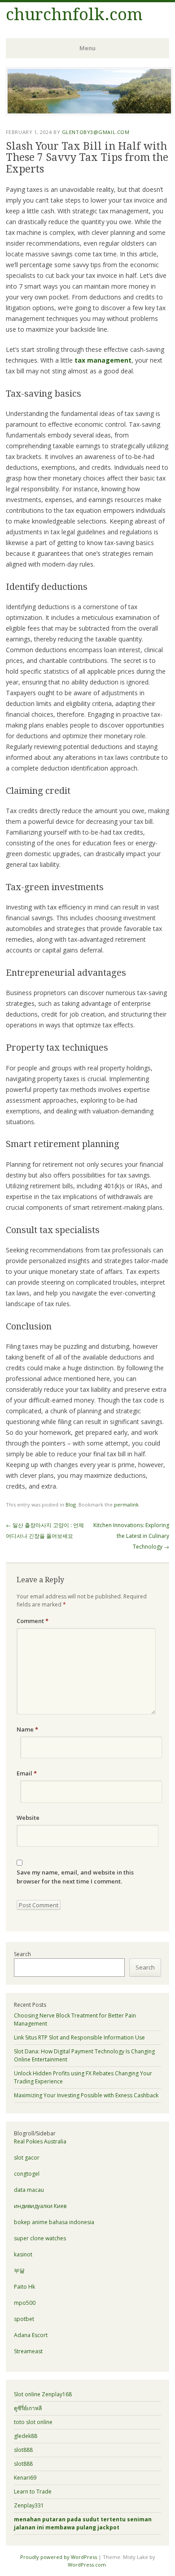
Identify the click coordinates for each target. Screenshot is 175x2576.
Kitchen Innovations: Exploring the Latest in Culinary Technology (131, 1536)
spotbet (24, 2319)
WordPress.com (87, 2565)
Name (27, 1729)
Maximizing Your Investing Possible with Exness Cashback (86, 2095)
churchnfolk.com (74, 15)
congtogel (27, 2174)
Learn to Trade (33, 2492)
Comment (33, 1621)
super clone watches (40, 2238)
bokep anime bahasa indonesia (54, 2222)
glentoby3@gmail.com (96, 132)
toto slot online (33, 2422)
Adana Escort (31, 2335)
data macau (29, 2190)
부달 (19, 2271)
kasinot (23, 2254)
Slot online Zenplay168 (43, 2394)
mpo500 (25, 2303)
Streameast (28, 2351)
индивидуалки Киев (40, 2206)
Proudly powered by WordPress (59, 2557)
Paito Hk (24, 2287)
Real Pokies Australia (40, 2141)
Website (28, 1818)
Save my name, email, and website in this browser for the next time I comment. (75, 1877)
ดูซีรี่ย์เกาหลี (28, 2408)
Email (27, 1773)
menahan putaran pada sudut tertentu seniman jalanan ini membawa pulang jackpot (83, 2523)
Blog (71, 1504)
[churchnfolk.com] (89, 113)
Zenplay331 (29, 2505)
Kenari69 (25, 2478)
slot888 (23, 2450)
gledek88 (26, 2436)
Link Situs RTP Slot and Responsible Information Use (79, 2037)
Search (22, 1954)
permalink (126, 1504)
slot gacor (27, 2158)
